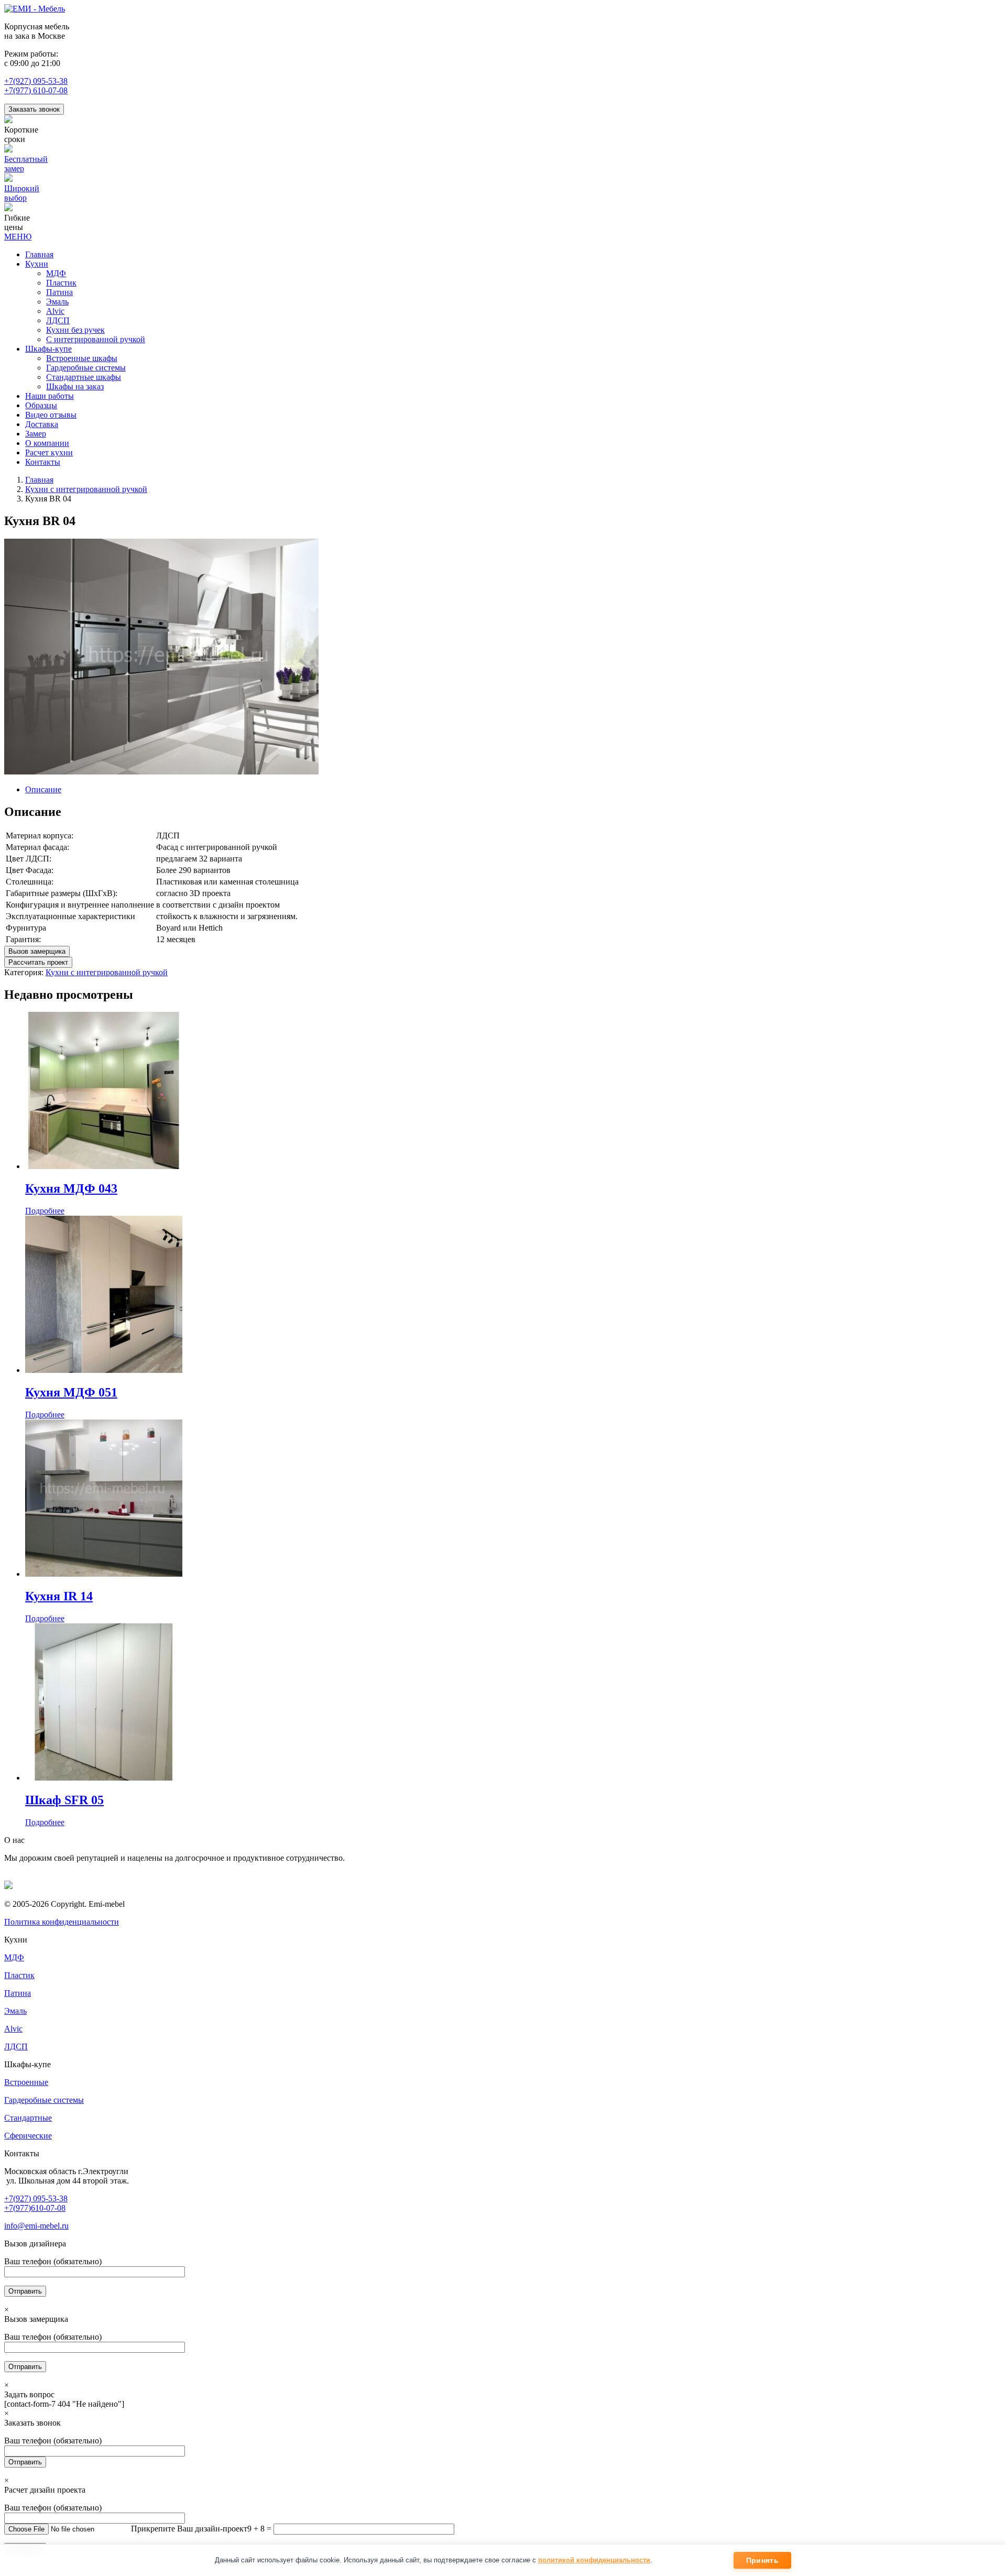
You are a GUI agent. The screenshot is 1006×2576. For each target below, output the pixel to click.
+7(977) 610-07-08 (36, 90)
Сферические (28, 2136)
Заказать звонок (34, 109)
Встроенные (26, 2082)
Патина (18, 1993)
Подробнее (45, 1211)
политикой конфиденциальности (594, 2560)
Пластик (19, 1975)
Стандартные (28, 2118)
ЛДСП (16, 2046)
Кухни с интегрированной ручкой (86, 489)
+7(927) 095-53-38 (36, 81)
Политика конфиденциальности (62, 1922)
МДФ (14, 1957)
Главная (39, 480)
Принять (762, 2560)
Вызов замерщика (37, 951)
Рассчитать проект (38, 962)
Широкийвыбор (22, 193)
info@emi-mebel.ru (36, 2226)
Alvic (13, 2029)
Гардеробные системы (44, 2100)
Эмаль (15, 2011)
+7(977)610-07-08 (35, 2208)
